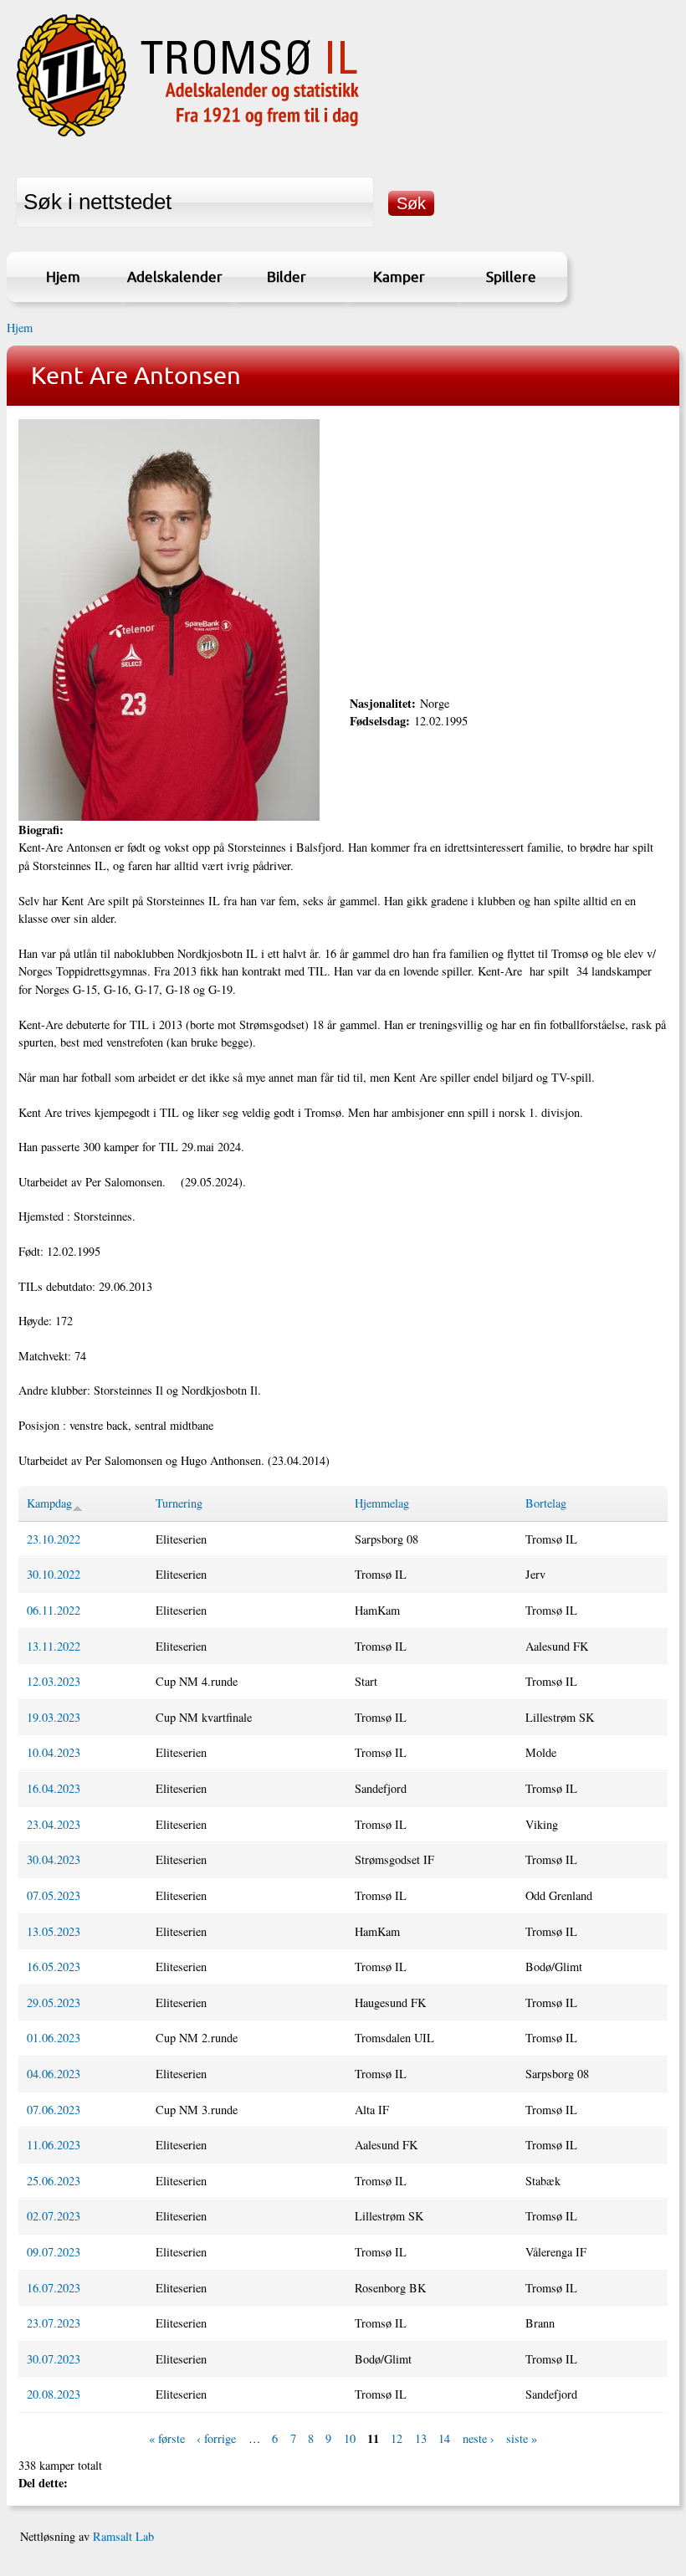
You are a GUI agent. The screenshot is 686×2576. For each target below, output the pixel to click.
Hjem (63, 277)
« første (167, 2438)
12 (397, 2438)
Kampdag (49, 1503)
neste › (479, 2438)
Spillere (511, 277)
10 (350, 2438)
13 (421, 2438)
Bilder (287, 277)
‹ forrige (216, 2438)
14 (444, 2438)
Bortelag (546, 1503)
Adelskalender (175, 277)
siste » (522, 2438)
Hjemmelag (382, 1503)
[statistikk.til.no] (188, 137)
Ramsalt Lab (123, 2536)
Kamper (399, 277)
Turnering (179, 1503)
